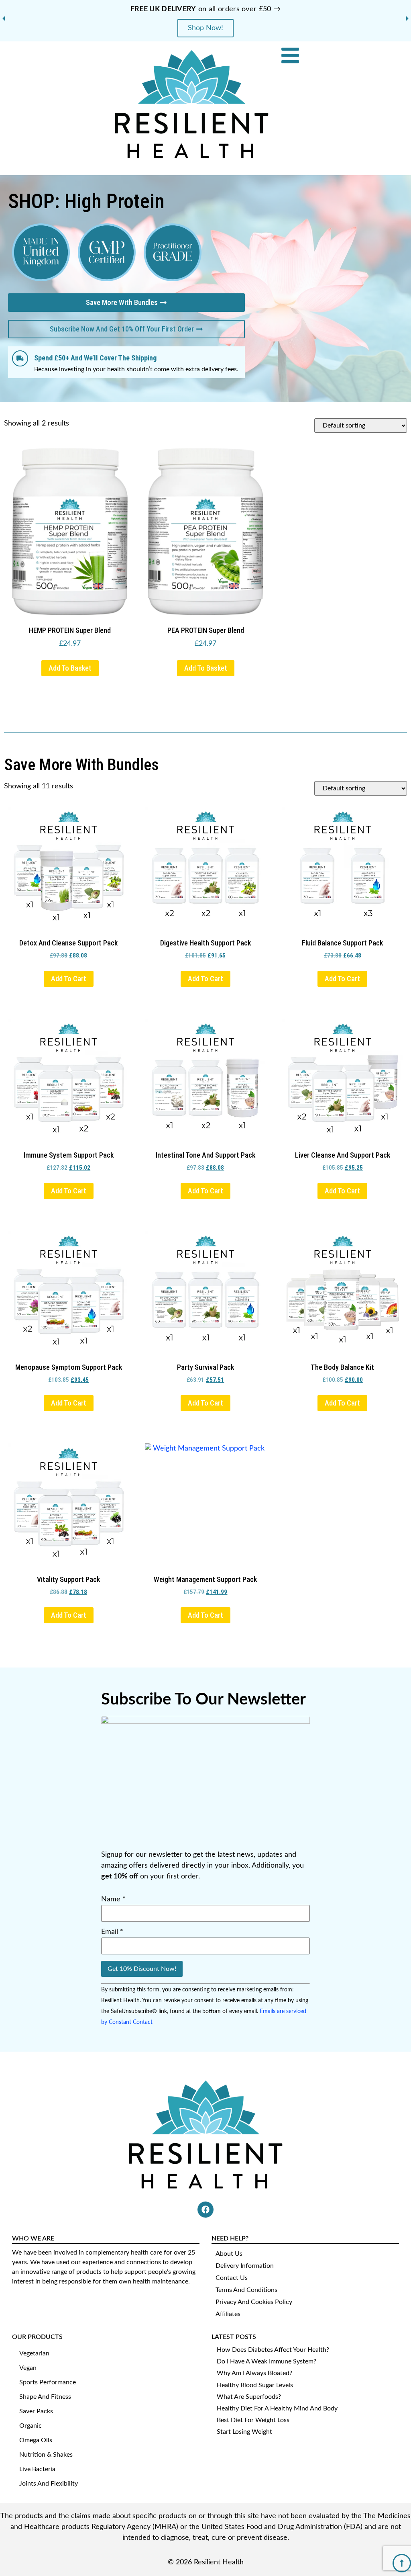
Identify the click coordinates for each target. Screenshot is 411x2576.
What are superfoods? (249, 2397)
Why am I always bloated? (254, 2373)
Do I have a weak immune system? (267, 2361)
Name (113, 1899)
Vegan (28, 2368)
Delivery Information (245, 2266)
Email (112, 1932)
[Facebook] (205, 2210)
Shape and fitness (45, 2397)
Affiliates (228, 2314)
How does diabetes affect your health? (273, 2350)
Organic (31, 2426)
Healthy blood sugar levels (255, 2385)
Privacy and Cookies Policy (254, 2302)
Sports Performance (48, 2382)
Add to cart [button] (69, 979)
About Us (229, 2254)
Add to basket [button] (70, 668)
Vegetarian (34, 2353)
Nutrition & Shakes (46, 2455)
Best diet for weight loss (253, 2420)
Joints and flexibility (49, 2484)
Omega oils (36, 2440)
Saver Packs (36, 2411)
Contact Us (232, 2278)
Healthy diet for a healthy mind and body (277, 2408)
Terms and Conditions (246, 2290)
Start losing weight (244, 2432)
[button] (4, 18)
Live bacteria (37, 2469)
